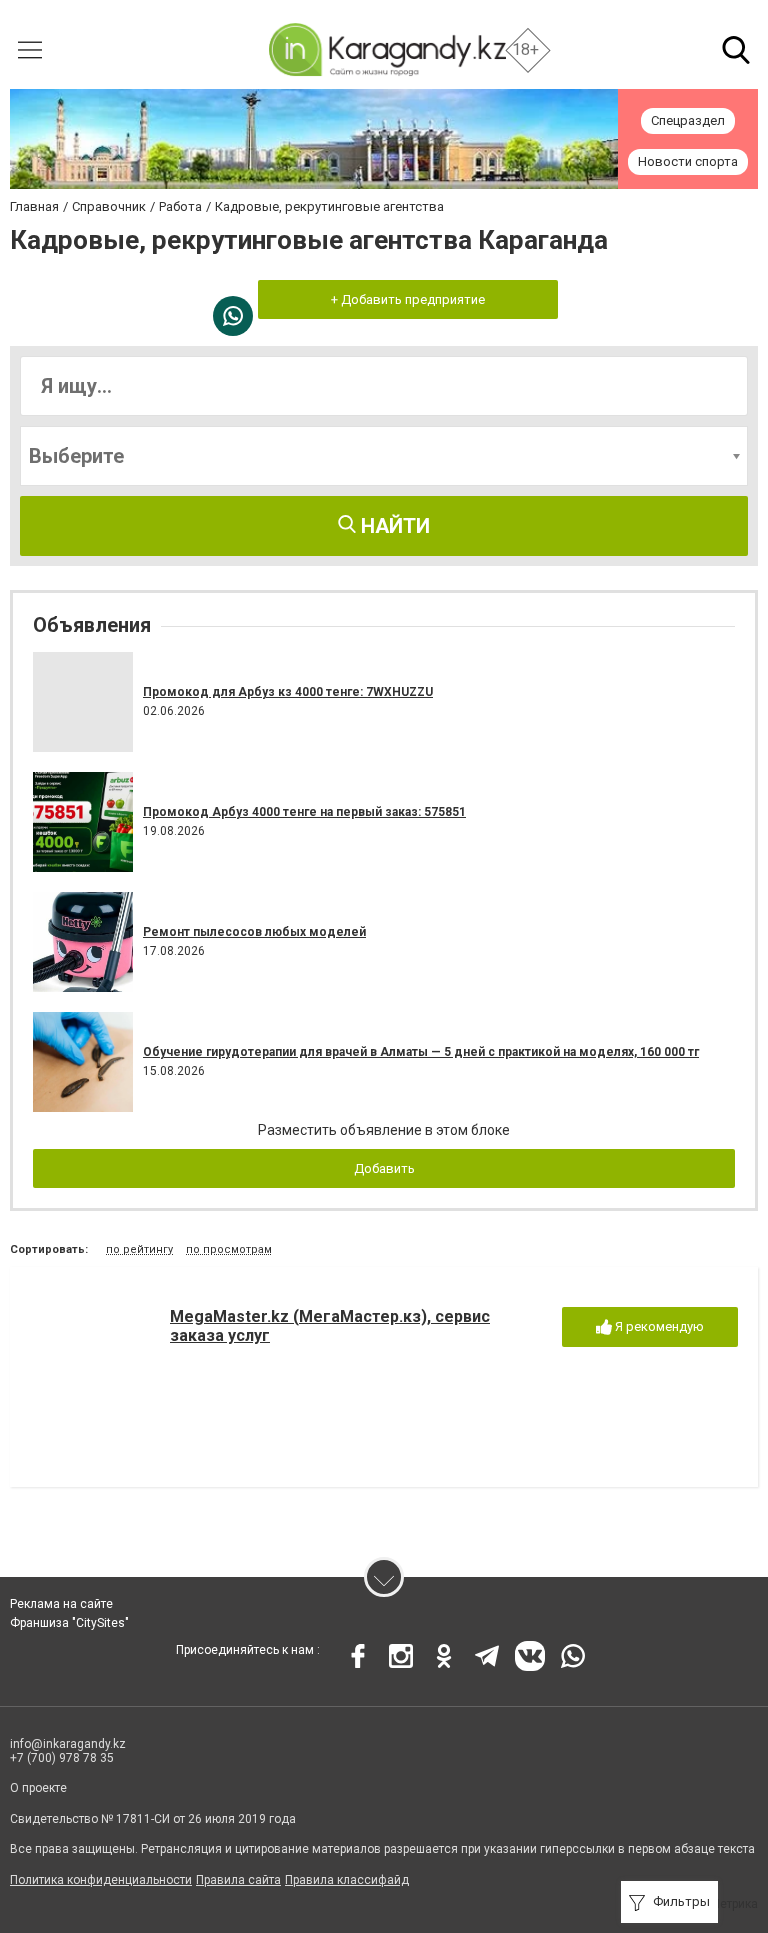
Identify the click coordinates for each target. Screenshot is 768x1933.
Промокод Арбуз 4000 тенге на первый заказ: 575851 (304, 812)
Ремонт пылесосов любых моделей (254, 932)
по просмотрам (229, 1249)
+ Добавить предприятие (408, 299)
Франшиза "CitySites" (69, 1623)
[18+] (386, 49)
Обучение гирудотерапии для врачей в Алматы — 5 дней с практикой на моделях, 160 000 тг (421, 1052)
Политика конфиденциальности (101, 1880)
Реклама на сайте (61, 1604)
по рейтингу (139, 1249)
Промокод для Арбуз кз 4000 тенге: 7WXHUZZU (288, 692)
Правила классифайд (347, 1880)
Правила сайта (238, 1880)
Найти (393, 526)
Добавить (384, 1168)
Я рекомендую (658, 1326)
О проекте (38, 1788)
